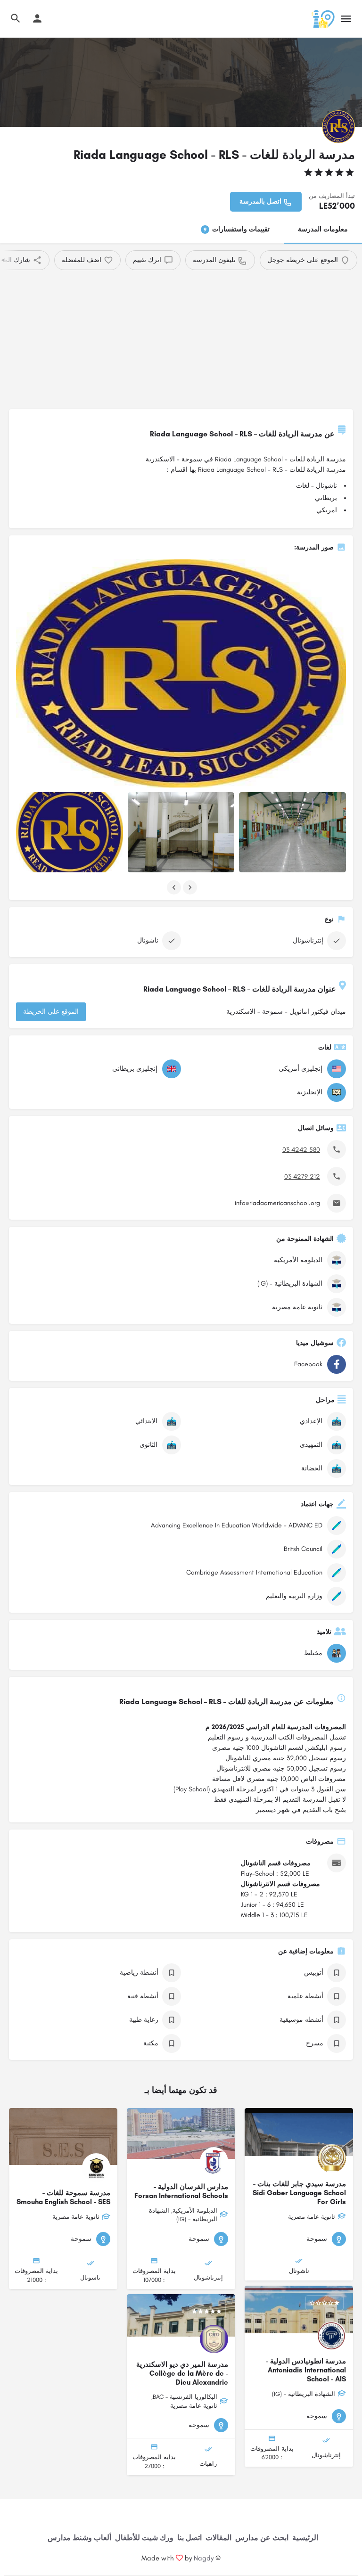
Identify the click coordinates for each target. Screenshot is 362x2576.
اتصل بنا (189, 2538)
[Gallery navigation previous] (173, 887)
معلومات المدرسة (323, 229)
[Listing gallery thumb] (181, 673)
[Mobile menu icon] (346, 19)
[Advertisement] (181, 341)
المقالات (218, 2538)
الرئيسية (305, 2538)
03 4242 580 (301, 1150)
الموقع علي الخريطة (51, 1012)
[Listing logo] (338, 127)
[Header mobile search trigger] (16, 18)
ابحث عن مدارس (262, 2538)
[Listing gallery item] (70, 832)
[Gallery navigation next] (189, 887)
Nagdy (204, 2558)
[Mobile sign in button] (37, 18)
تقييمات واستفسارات (237, 229)
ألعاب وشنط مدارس (79, 2538)
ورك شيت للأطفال (144, 2538)
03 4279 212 (302, 1177)
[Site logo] (322, 19)
